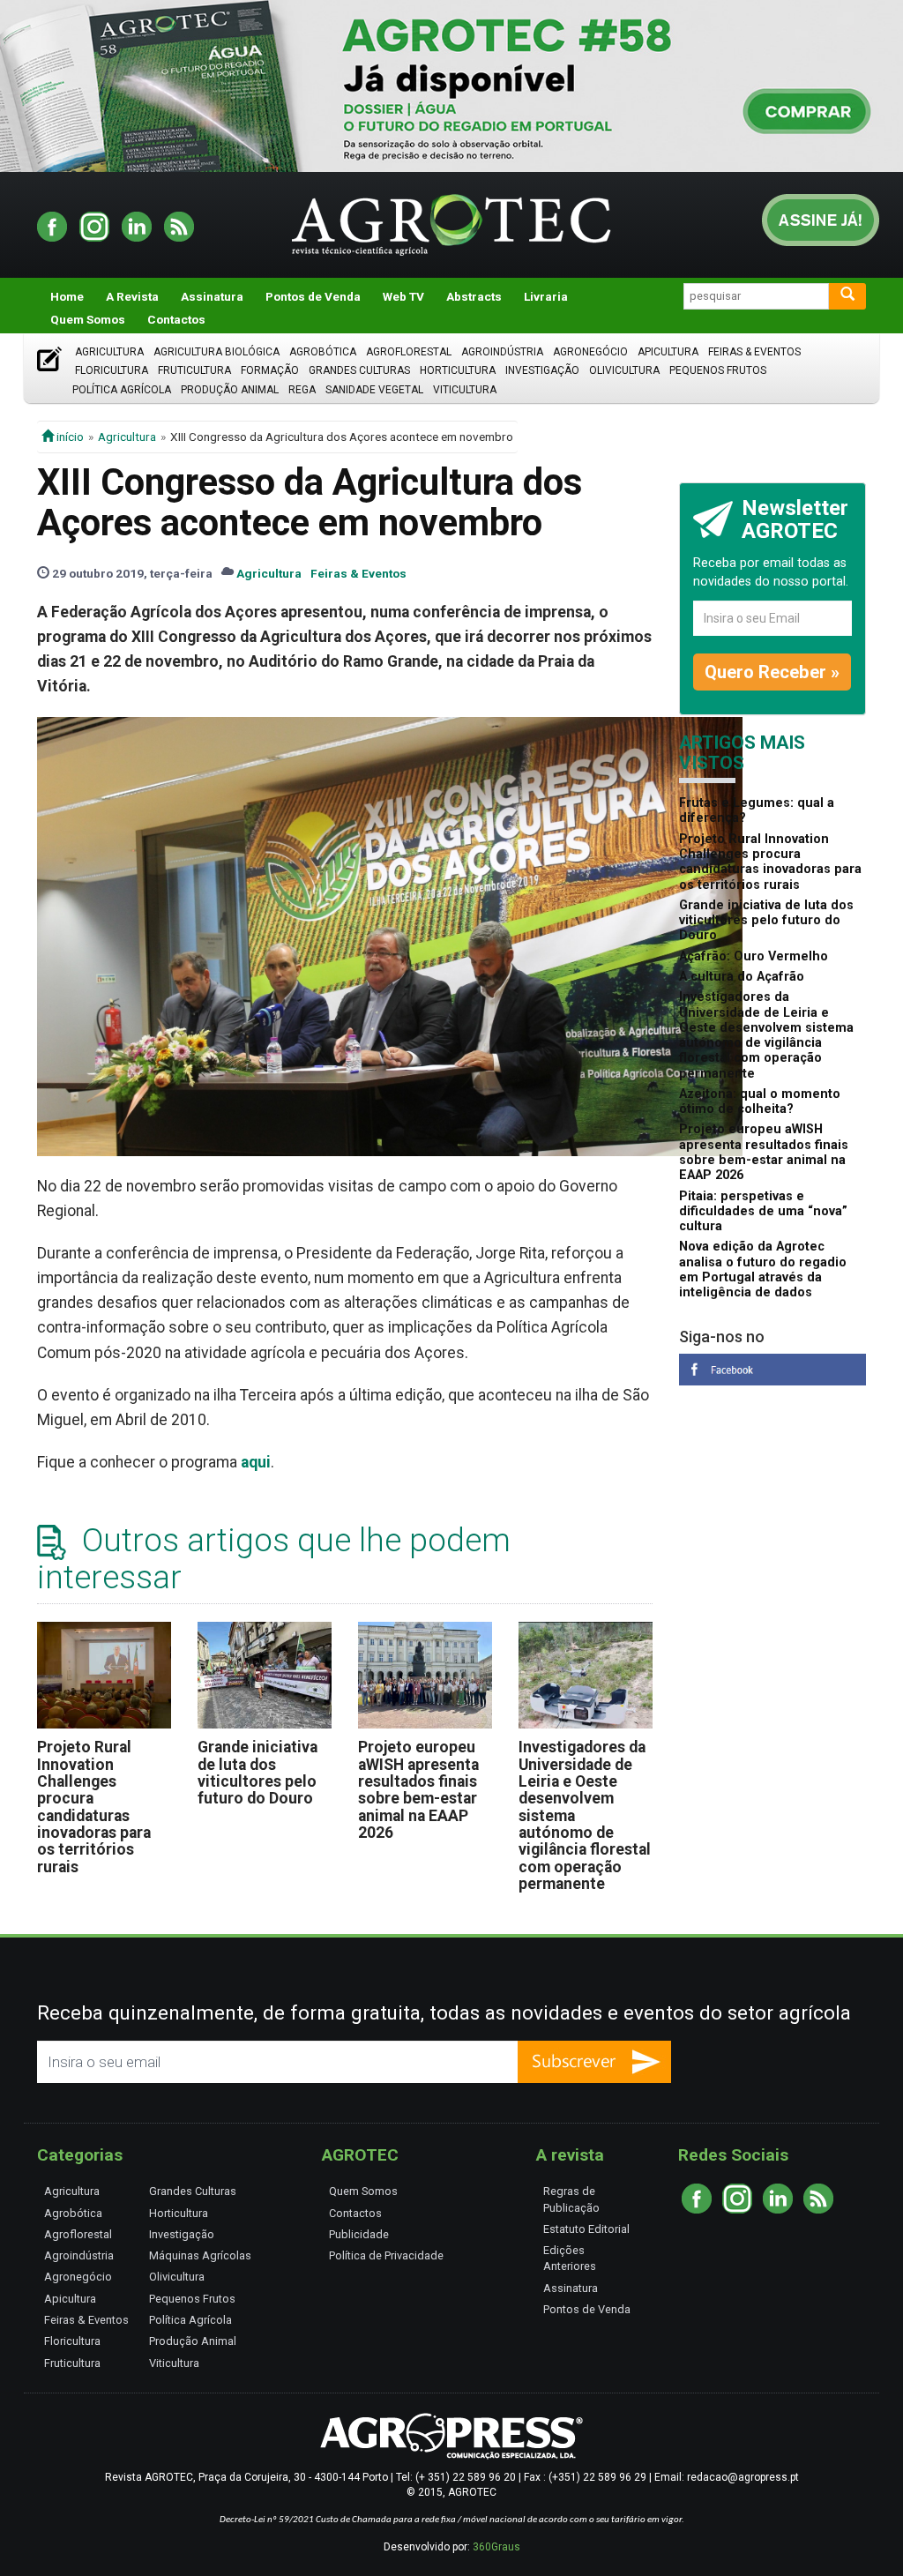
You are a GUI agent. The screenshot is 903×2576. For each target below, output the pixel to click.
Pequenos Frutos (718, 370)
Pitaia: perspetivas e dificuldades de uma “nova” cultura (763, 1212)
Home (67, 296)
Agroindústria (502, 352)
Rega (302, 390)
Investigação (542, 370)
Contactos (176, 319)
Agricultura (109, 352)
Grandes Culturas (359, 370)
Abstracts (474, 296)
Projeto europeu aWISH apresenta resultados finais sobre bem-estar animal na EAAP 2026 (418, 1790)
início (69, 437)
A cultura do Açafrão (742, 977)
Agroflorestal (409, 352)
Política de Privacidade (386, 2255)
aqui (256, 1462)
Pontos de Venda (313, 296)
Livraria (546, 296)
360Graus (496, 2547)
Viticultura (465, 390)
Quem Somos (88, 319)
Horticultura (458, 370)
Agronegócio (590, 352)
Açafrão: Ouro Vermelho (754, 956)
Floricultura (112, 370)
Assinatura (212, 296)
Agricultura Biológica (216, 352)
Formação (270, 370)
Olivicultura (624, 370)
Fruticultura (194, 370)
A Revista (132, 296)
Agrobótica (323, 352)
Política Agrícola (122, 390)
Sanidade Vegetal (374, 390)
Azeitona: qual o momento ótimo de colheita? (760, 1101)
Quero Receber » (772, 672)
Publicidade (359, 2234)
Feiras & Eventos (754, 352)
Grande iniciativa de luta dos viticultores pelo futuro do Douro (257, 1773)
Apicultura (668, 352)
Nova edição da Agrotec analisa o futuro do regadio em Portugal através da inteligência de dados (763, 1269)
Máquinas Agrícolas (200, 2255)
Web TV (403, 296)
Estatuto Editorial (586, 2229)
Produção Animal (230, 390)
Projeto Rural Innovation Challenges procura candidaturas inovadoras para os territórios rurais (94, 1807)
